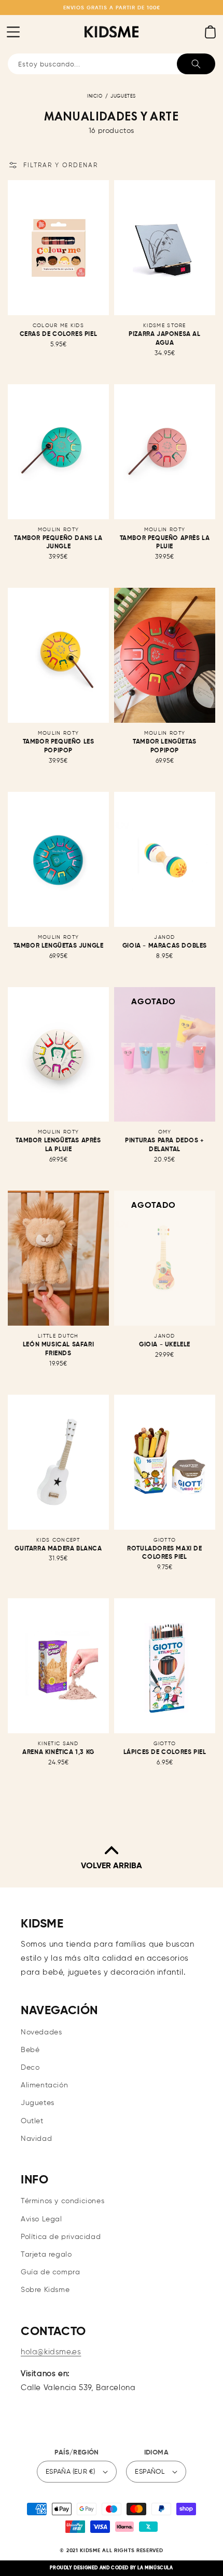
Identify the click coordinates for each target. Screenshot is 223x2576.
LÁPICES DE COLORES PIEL (165, 1752)
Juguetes (123, 96)
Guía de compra (50, 2272)
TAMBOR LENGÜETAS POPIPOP (165, 746)
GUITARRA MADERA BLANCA (58, 1549)
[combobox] (112, 64)
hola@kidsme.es (51, 2352)
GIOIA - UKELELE (165, 1345)
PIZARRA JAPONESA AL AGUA (164, 339)
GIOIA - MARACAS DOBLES (165, 946)
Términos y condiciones (62, 2201)
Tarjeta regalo (46, 2255)
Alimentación (44, 2085)
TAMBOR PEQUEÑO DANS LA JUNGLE (58, 543)
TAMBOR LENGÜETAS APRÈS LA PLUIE (58, 1145)
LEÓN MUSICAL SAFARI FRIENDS (58, 1349)
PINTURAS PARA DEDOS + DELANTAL (165, 1145)
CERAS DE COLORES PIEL (59, 334)
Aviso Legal (41, 2219)
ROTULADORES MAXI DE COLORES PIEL (164, 1553)
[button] (13, 32)
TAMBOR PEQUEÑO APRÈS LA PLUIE (165, 543)
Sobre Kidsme (45, 2290)
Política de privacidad (61, 2237)
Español (150, 2472)
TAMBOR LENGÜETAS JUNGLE (59, 946)
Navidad (36, 2139)
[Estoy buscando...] (196, 64)
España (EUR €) (71, 2472)
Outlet (32, 2121)
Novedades (41, 2032)
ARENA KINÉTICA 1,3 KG (58, 1752)
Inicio (95, 96)
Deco (30, 2068)
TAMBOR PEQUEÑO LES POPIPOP (59, 746)
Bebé (30, 2050)
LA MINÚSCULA (155, 2568)
